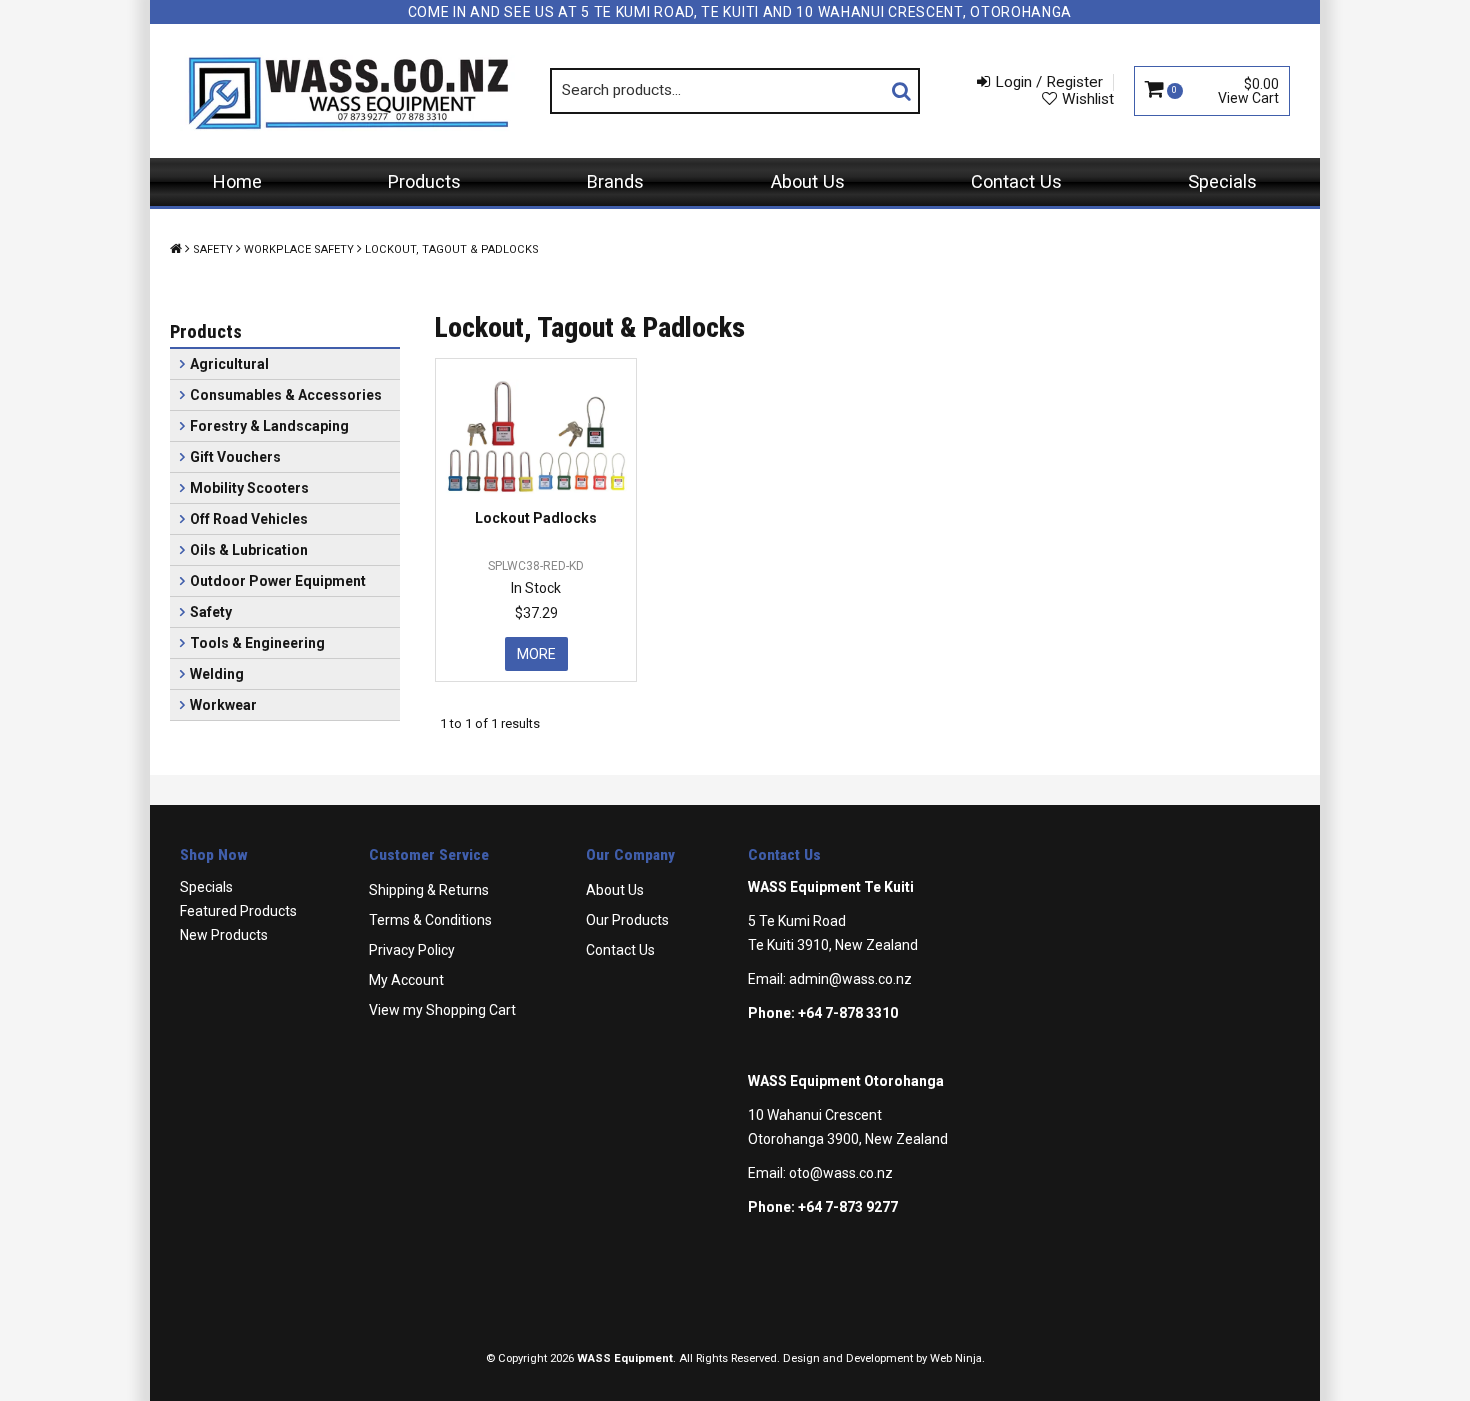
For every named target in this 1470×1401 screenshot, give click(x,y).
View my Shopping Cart (442, 1010)
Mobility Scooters (249, 488)
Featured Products (238, 911)
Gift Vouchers (235, 457)
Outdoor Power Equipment (278, 581)
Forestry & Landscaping (269, 426)
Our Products (627, 920)
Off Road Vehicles (249, 519)
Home (237, 181)
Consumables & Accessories (286, 395)
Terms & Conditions (430, 920)
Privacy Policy (412, 950)
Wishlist (1088, 99)
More (536, 654)
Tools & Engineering (257, 643)
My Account (406, 980)
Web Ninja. (957, 1358)
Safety (213, 249)
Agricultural (229, 364)
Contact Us (1016, 181)
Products (424, 181)
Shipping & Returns (429, 890)
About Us (808, 181)
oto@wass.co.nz (841, 1173)
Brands (615, 181)
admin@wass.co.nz (850, 979)
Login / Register (1049, 82)
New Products (224, 935)
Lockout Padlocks (536, 518)
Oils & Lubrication (249, 550)
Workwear (223, 705)
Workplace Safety (299, 249)
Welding (217, 674)
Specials (1222, 181)
